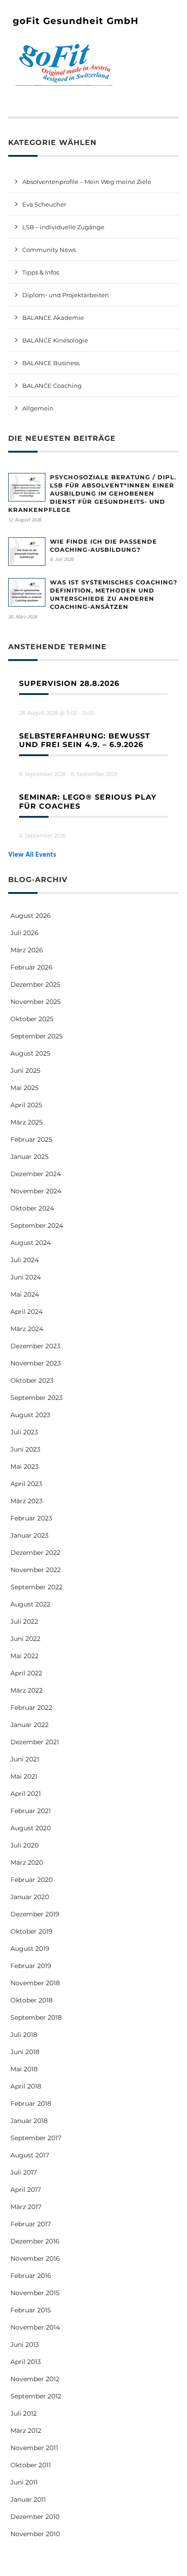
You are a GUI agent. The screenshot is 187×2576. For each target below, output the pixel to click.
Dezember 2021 (35, 1742)
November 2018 (35, 1983)
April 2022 (26, 1673)
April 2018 (26, 2086)
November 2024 (36, 1191)
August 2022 (30, 1604)
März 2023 (27, 1501)
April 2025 (26, 1105)
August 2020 (31, 1828)
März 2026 (27, 950)
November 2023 (36, 1363)
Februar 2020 (32, 1880)
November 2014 (35, 2327)
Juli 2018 (24, 2035)
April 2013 (26, 2362)
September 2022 (37, 1587)
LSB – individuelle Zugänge (63, 227)
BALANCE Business (51, 363)
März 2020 (27, 1862)
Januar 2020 (30, 1897)
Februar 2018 (31, 2103)
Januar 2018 (29, 2121)
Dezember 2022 (35, 1553)
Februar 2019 (31, 1966)
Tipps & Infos (41, 272)
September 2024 (37, 1225)
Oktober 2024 (32, 1208)
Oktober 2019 (32, 1931)
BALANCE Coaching (52, 386)
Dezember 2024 (36, 1174)
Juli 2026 (25, 933)
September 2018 (36, 2017)
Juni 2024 (26, 1277)
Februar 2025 (31, 1139)
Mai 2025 (25, 1088)
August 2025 (30, 1053)
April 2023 (26, 1484)
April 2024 (27, 1312)
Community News (49, 250)
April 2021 (26, 1794)
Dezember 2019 (35, 1914)
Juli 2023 (24, 1432)
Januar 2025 (30, 1157)
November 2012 (35, 2379)
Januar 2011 (28, 2499)
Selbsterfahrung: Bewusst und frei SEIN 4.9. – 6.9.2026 (85, 740)
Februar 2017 (31, 2224)
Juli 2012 (24, 2413)
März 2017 (26, 2207)
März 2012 (26, 2431)
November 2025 (36, 1002)
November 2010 (35, 2534)
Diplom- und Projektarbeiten (66, 295)
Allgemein (38, 408)
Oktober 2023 (32, 1380)
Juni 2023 (25, 1449)
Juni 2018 (25, 2052)
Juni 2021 (25, 1759)
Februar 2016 (31, 2276)
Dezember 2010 (35, 2517)
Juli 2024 (25, 1260)
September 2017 (36, 2138)
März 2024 (27, 1329)
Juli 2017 (24, 2172)
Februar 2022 (31, 1708)
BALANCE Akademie (53, 318)
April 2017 (26, 2190)
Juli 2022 (24, 1621)
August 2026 (31, 916)
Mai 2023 (25, 1466)
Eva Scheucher (44, 204)
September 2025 (37, 1036)
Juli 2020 (25, 1845)
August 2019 (30, 1949)
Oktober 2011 (31, 2465)
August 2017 (30, 2155)
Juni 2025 (25, 1071)
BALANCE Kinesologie (55, 340)
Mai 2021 (24, 1776)
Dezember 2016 (35, 2241)
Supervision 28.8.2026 (69, 683)
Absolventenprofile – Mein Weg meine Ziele (87, 182)
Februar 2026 (32, 967)
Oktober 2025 (32, 1019)
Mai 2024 (25, 1294)
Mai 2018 (24, 2069)
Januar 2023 (30, 1535)
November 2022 (36, 1570)
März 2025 (27, 1122)
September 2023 (37, 1398)
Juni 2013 (25, 2344)
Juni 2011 (24, 2482)
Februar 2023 (31, 1518)
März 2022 (27, 1690)
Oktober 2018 (32, 2000)
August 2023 (30, 1415)
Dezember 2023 (35, 1346)
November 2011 (34, 2448)
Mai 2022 (25, 1656)
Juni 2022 (25, 1639)
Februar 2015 (31, 2310)
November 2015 (35, 2293)
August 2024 (31, 1243)
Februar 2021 (31, 1811)
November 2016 (35, 2258)
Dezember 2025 (35, 984)
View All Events (32, 855)
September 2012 (36, 2396)
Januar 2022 (30, 1725)
